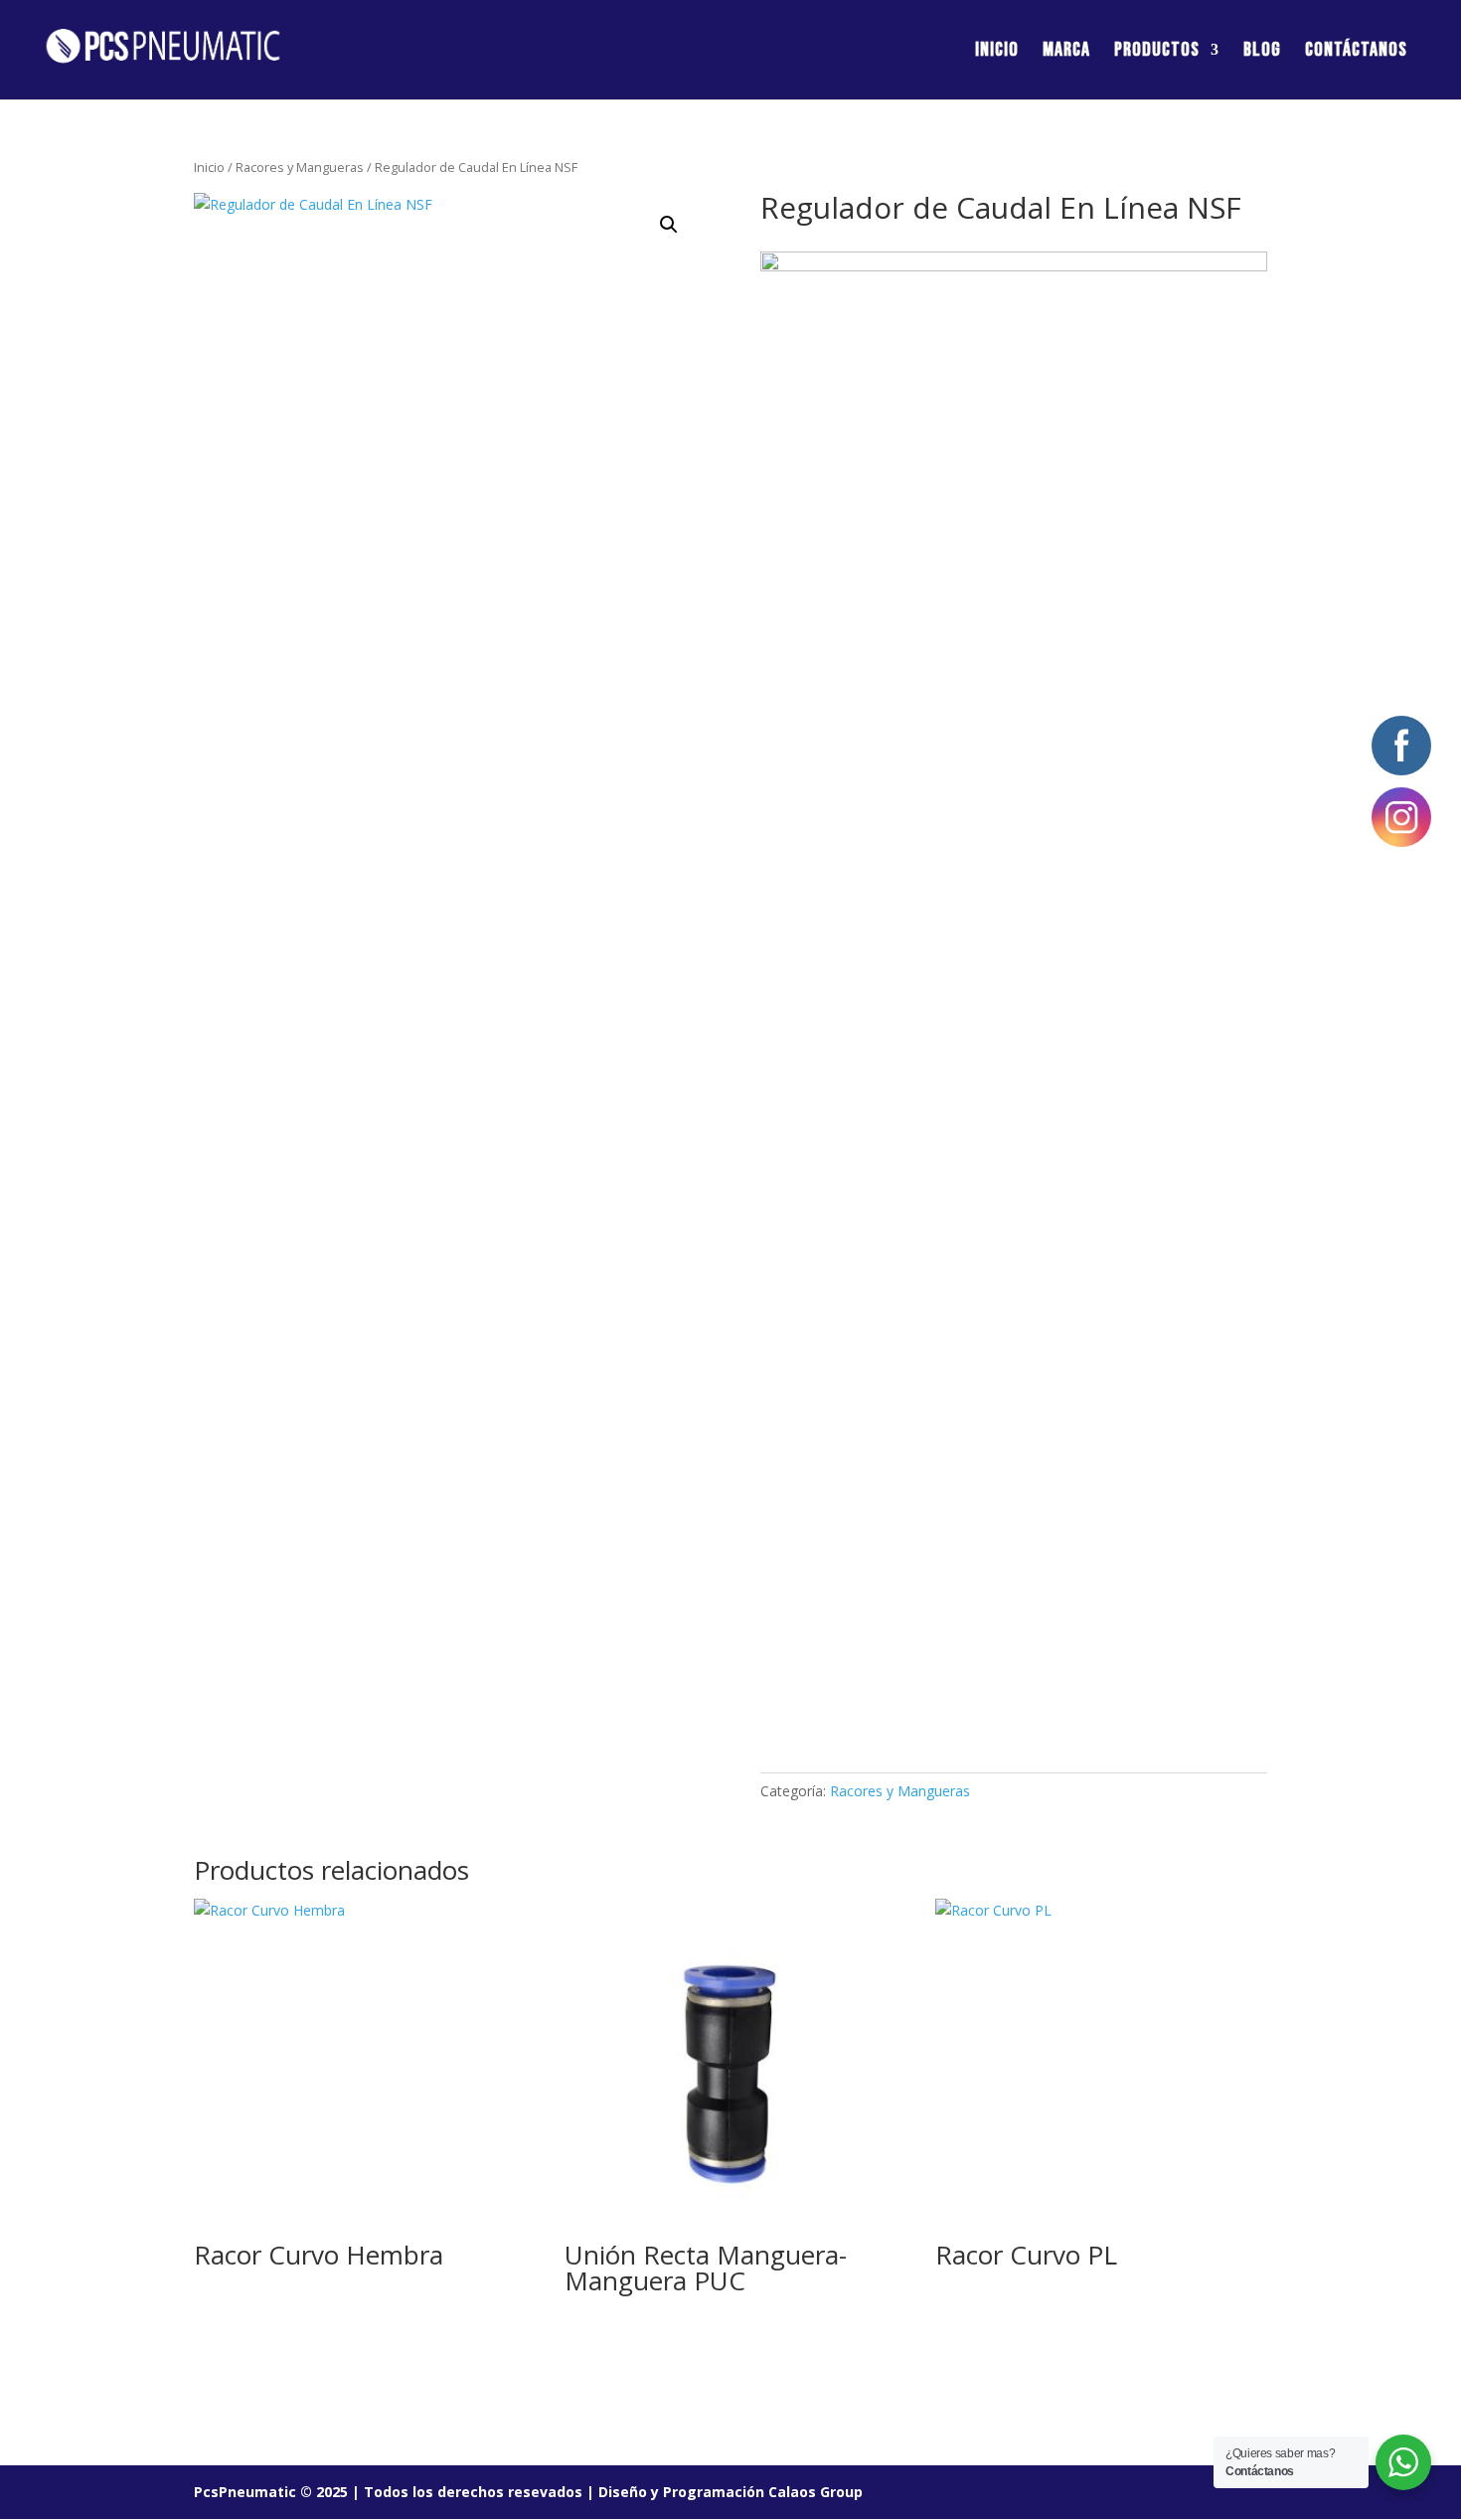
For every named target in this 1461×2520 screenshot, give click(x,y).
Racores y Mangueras (300, 167)
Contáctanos (1356, 52)
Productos (1157, 52)
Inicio (997, 52)
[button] (669, 225)
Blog (1262, 52)
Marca (1066, 52)
